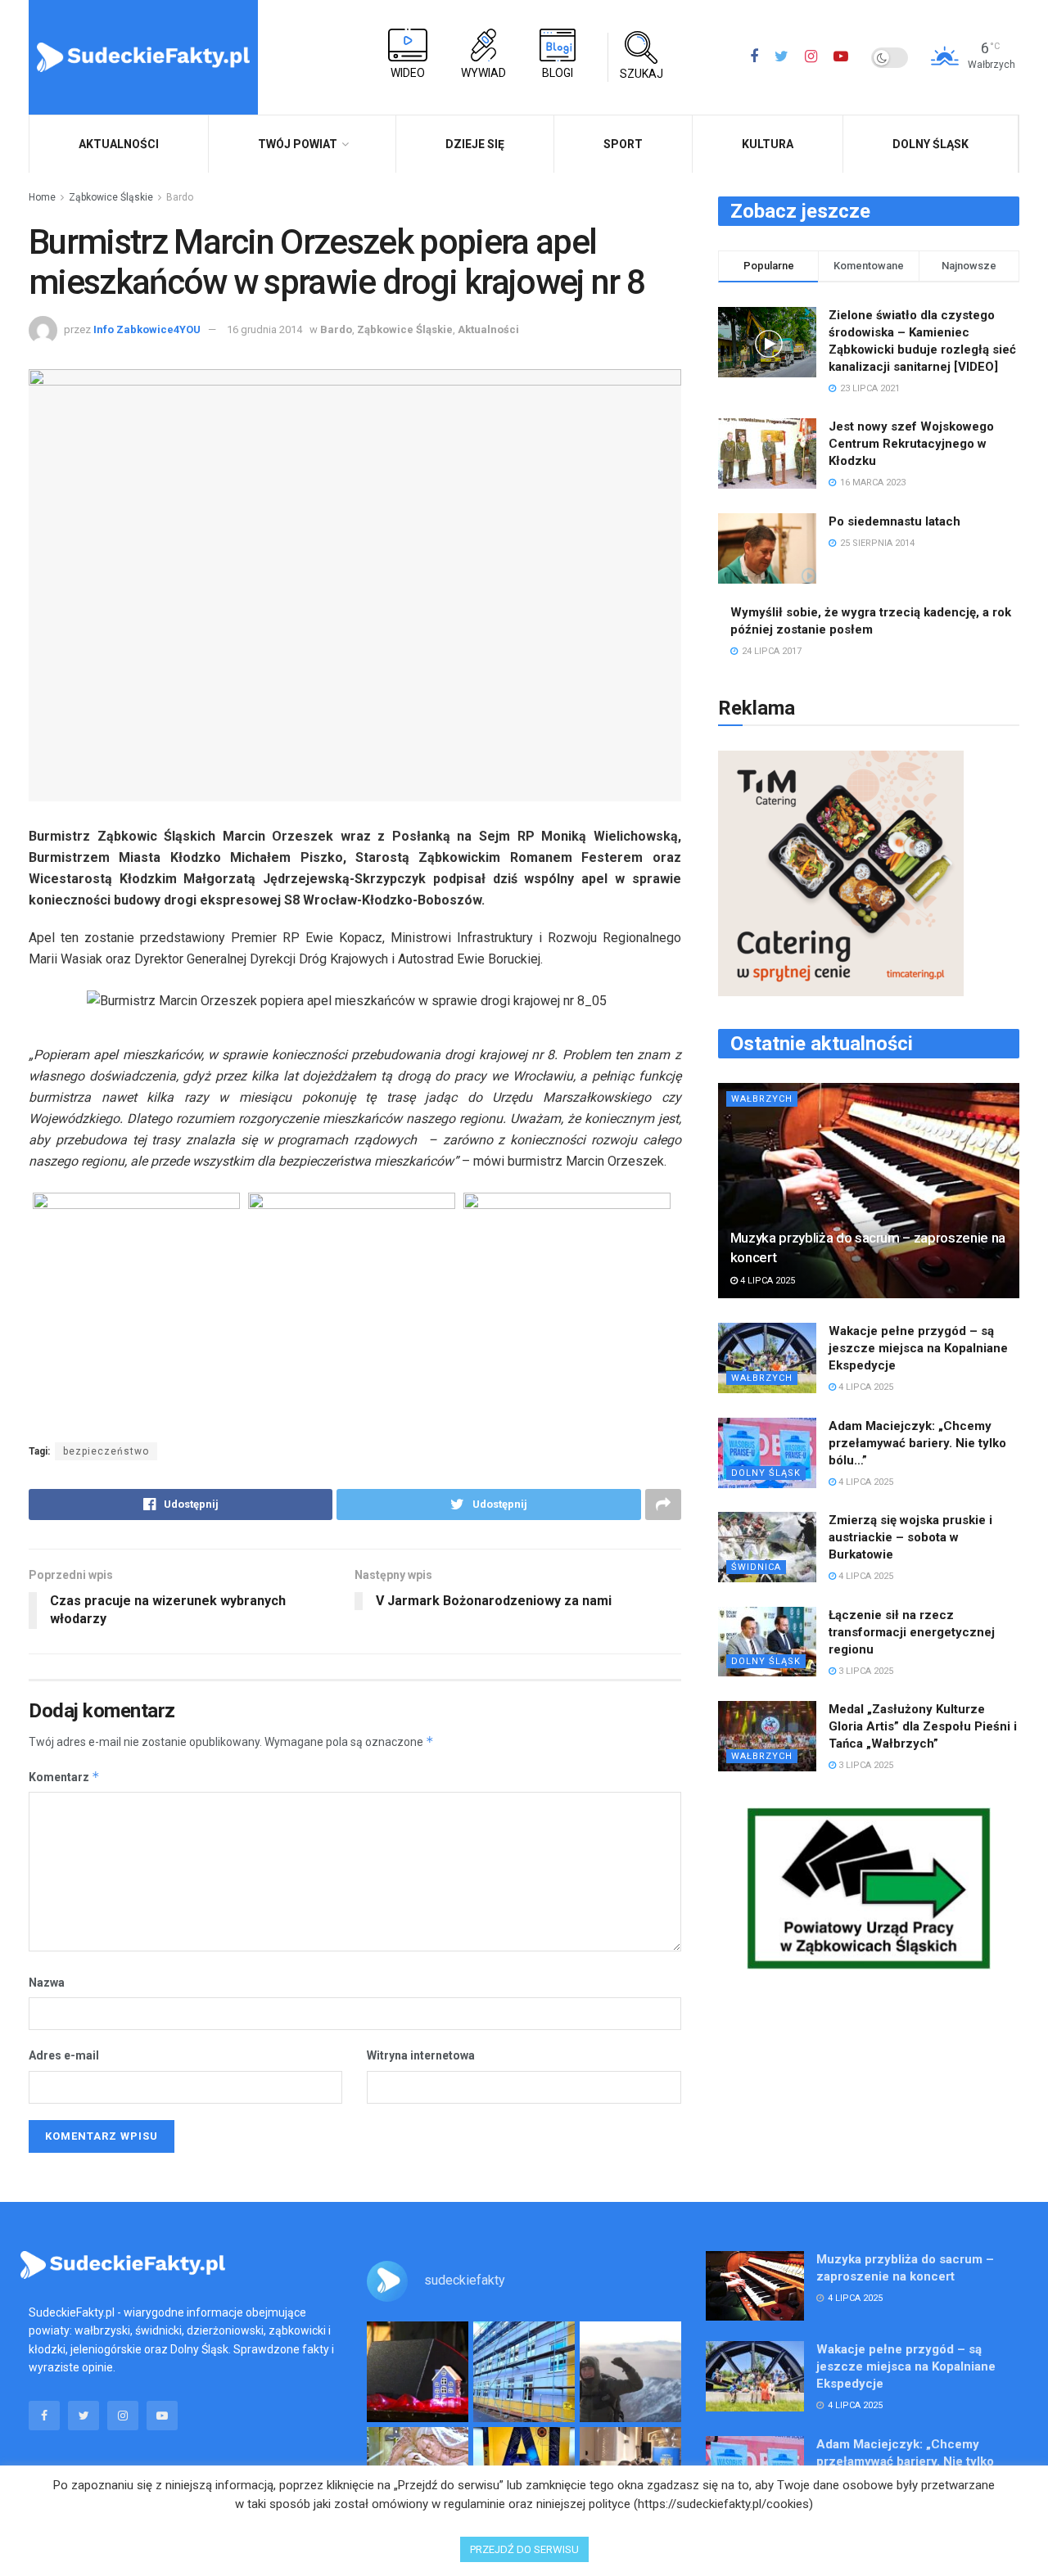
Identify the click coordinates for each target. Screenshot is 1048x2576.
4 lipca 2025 (766, 1281)
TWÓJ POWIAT (298, 144)
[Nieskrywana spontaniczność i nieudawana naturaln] (418, 2372)
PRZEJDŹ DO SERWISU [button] (524, 2549)
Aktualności (488, 329)
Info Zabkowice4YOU (147, 329)
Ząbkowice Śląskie (111, 197)
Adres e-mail (64, 2055)
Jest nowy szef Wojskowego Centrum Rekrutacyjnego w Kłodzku (911, 444)
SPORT (623, 144)
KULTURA (768, 144)
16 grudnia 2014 (264, 329)
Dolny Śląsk (931, 144)
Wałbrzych (762, 1099)
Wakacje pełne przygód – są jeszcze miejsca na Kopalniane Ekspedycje (918, 1348)
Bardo (180, 197)
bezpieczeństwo (106, 1451)
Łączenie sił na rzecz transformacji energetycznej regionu (912, 1632)
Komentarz (64, 1777)
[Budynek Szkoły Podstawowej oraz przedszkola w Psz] (524, 2372)
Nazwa (47, 1983)
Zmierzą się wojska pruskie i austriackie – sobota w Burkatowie (910, 1537)
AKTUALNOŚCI (119, 144)
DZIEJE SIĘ (475, 144)
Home (42, 197)
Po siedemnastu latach (894, 521)
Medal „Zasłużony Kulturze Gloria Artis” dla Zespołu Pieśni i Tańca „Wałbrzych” (923, 1726)
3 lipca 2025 (865, 1671)
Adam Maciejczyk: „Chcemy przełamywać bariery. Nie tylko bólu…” (917, 1443)
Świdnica (756, 1567)
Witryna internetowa (421, 2055)
